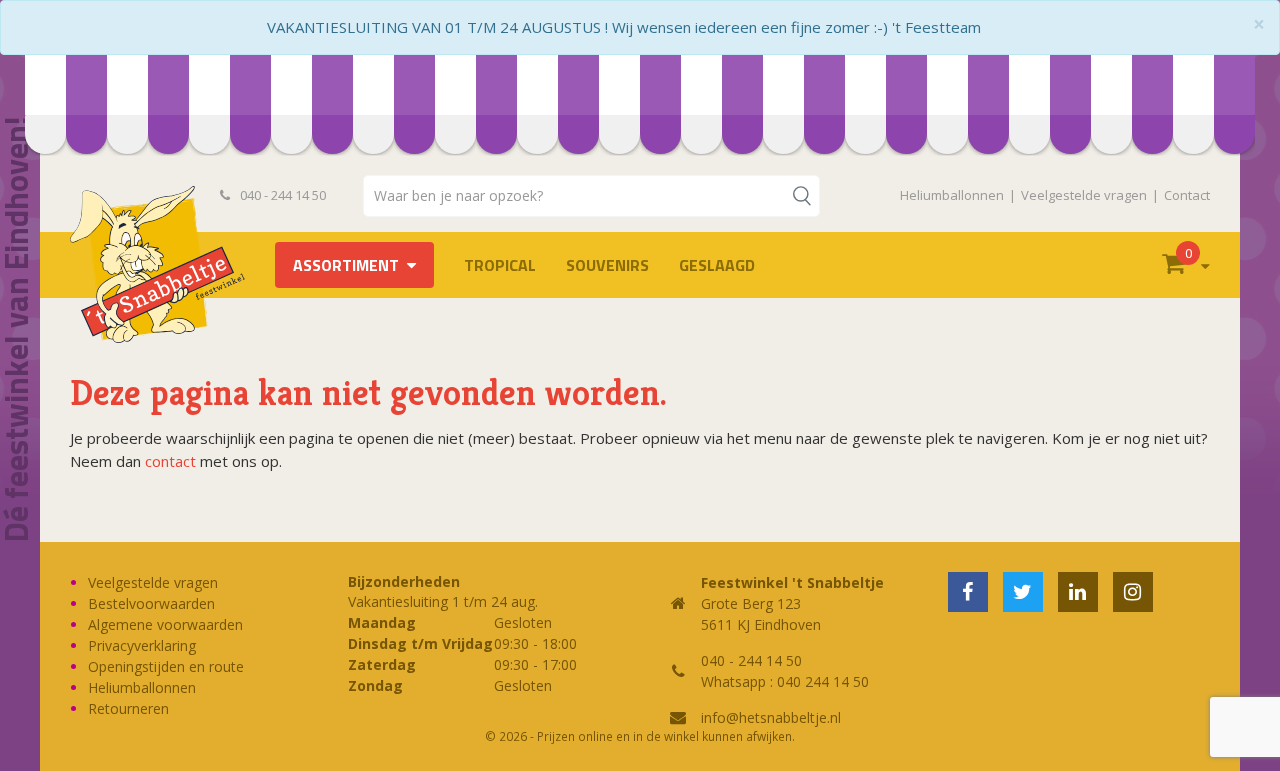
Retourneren (128, 708)
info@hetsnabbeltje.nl (771, 717)
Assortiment (346, 265)
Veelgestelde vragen (1084, 195)
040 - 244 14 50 (281, 195)
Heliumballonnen (952, 195)
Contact (1187, 195)
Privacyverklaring (142, 645)
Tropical (500, 265)
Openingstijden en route (166, 666)
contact (170, 461)
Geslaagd (717, 265)
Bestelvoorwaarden (151, 603)
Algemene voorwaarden (165, 624)
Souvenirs (607, 265)
